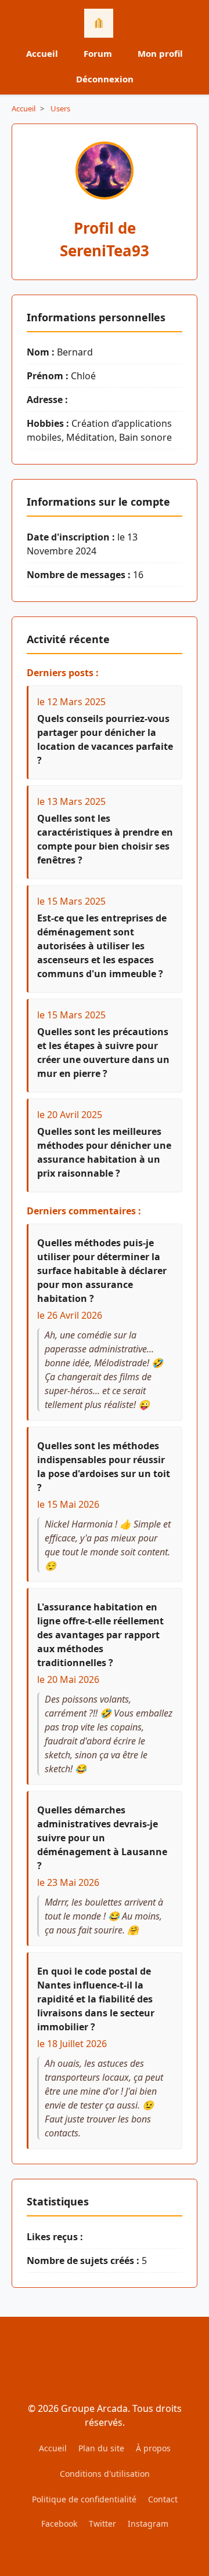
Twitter (102, 2524)
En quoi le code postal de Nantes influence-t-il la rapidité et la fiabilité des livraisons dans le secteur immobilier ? (96, 1999)
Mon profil (160, 53)
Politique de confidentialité (84, 2499)
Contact (163, 2499)
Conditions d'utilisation (105, 2474)
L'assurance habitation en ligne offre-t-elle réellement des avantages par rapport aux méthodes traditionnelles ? (100, 1635)
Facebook (59, 2524)
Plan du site (101, 2448)
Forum (98, 53)
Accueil (42, 53)
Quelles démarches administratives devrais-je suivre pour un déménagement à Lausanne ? (102, 1838)
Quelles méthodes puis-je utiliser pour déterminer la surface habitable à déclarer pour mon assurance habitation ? (102, 1271)
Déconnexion (105, 79)
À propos (153, 2448)
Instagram (148, 2524)
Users (60, 108)
